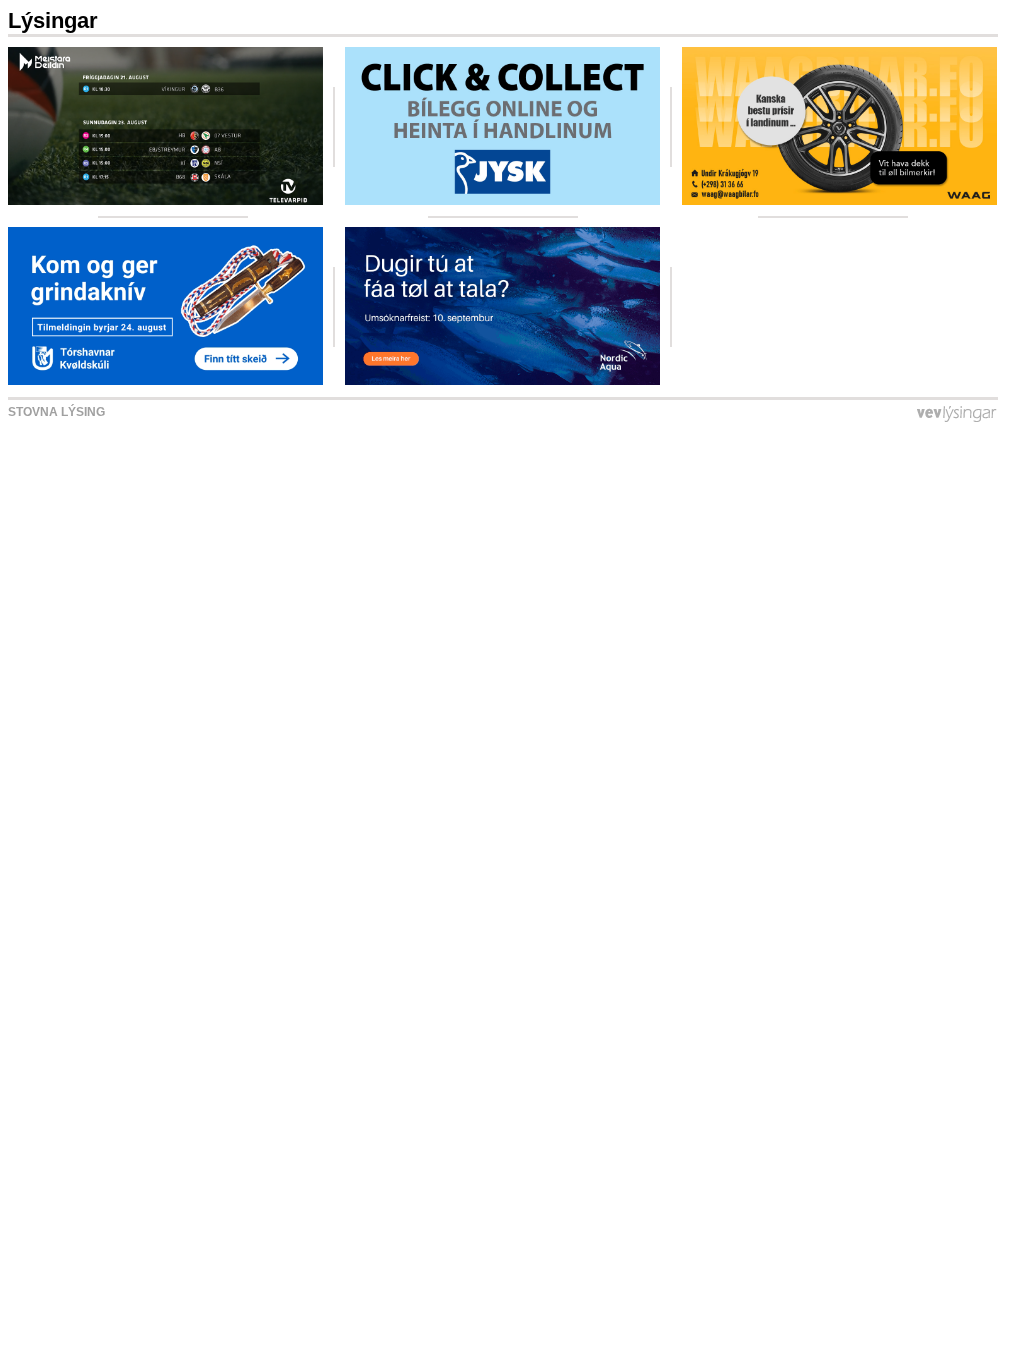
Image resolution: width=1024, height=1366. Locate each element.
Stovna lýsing (56, 412)
